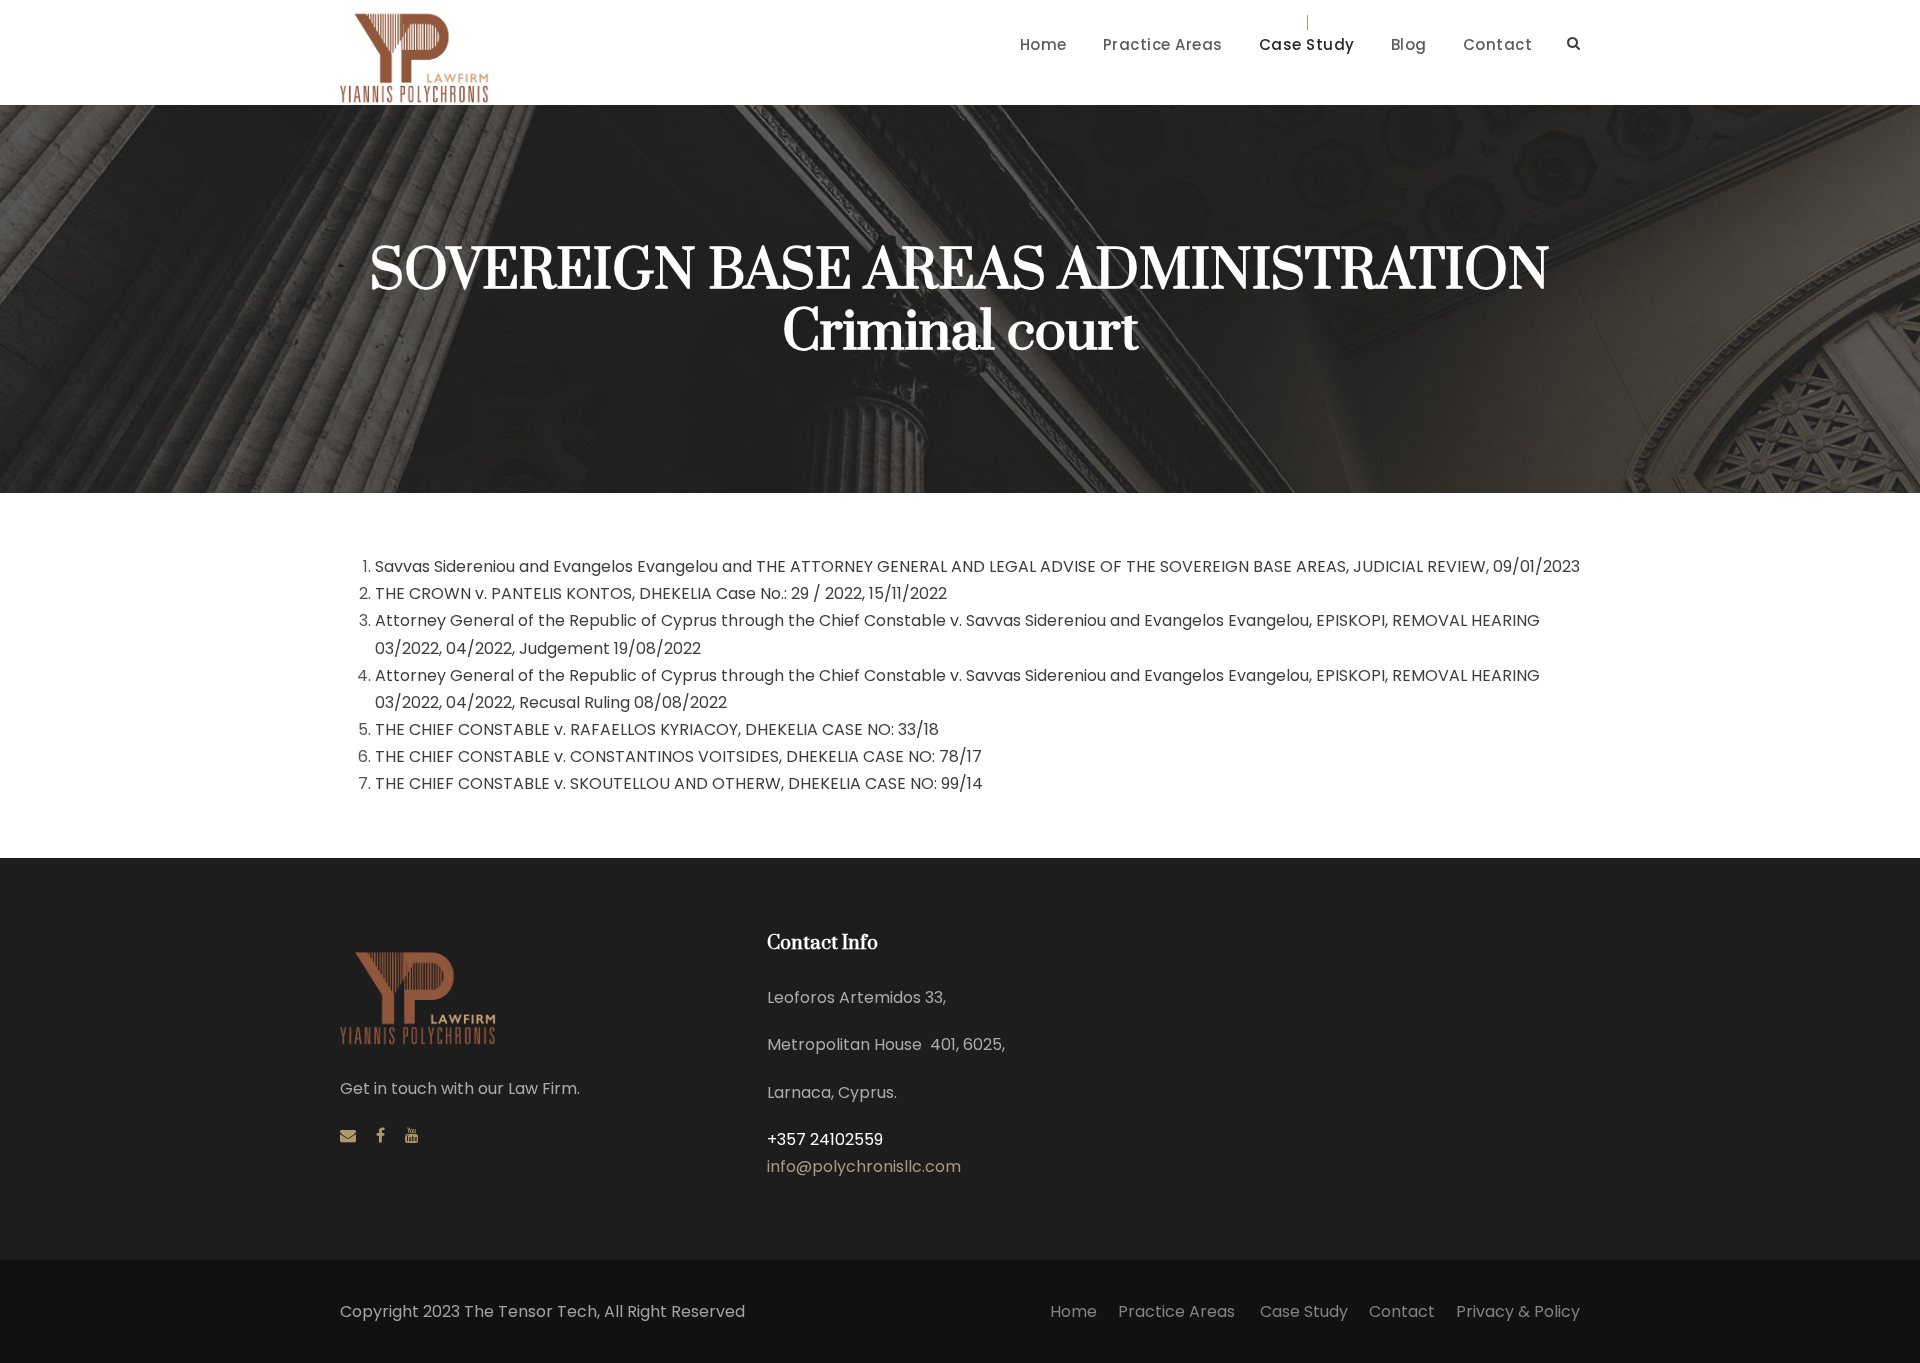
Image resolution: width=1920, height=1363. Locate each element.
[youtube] (412, 1135)
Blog (1409, 44)
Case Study (1307, 44)
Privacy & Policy (1518, 1311)
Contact (1498, 44)
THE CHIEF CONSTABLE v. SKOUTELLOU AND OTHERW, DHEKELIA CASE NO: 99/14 (679, 783)
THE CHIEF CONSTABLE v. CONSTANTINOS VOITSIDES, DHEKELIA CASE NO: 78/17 (678, 756)
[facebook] (380, 1135)
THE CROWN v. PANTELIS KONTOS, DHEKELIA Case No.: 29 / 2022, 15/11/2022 (661, 593)
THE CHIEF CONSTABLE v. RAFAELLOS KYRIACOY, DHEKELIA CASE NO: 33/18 (657, 729)
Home (1043, 44)
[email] (348, 1135)
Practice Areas (1163, 44)
